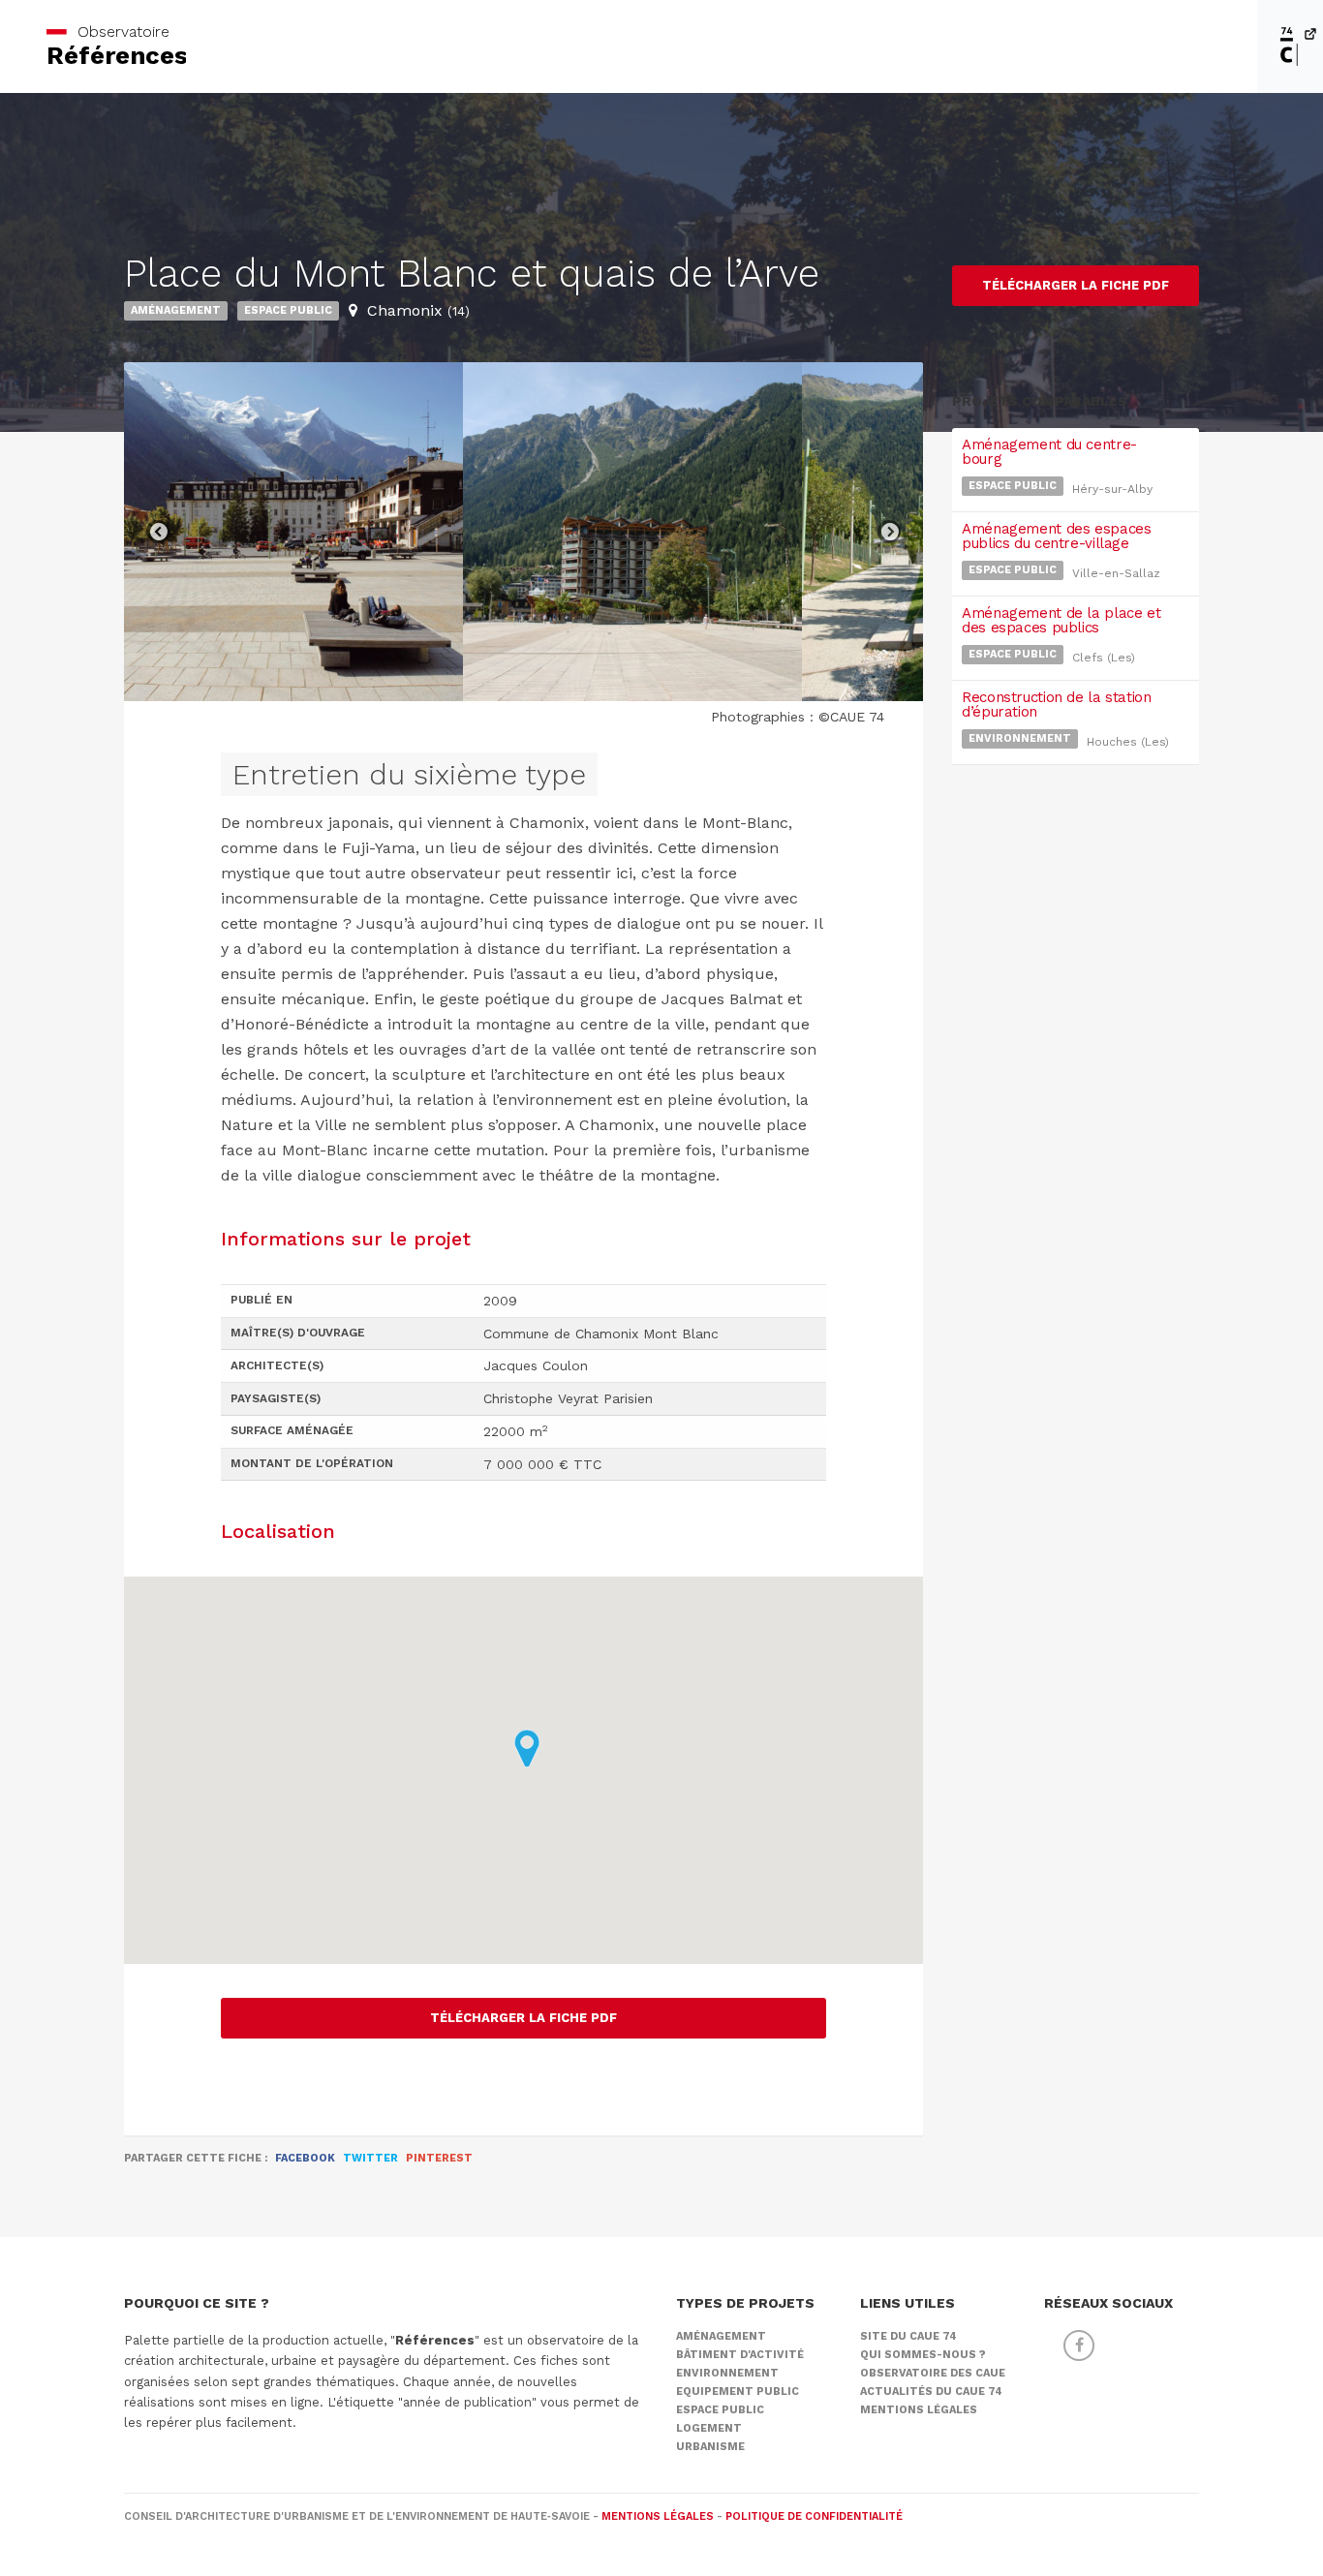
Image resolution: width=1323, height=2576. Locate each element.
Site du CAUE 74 (908, 2336)
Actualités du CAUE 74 (931, 2392)
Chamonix (418, 310)
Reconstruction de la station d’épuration (1057, 705)
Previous (158, 532)
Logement (709, 2428)
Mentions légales (919, 2410)
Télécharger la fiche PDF (523, 2018)
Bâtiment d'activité (740, 2355)
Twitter (370, 2158)
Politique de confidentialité (814, 2516)
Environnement (1020, 738)
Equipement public (738, 2392)
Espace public (288, 310)
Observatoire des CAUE (933, 2373)
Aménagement (176, 310)
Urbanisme (710, 2447)
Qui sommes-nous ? (923, 2355)
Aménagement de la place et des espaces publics (1061, 620)
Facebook (305, 2158)
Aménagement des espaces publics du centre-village (1056, 536)
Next (889, 532)
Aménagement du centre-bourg (1049, 452)
